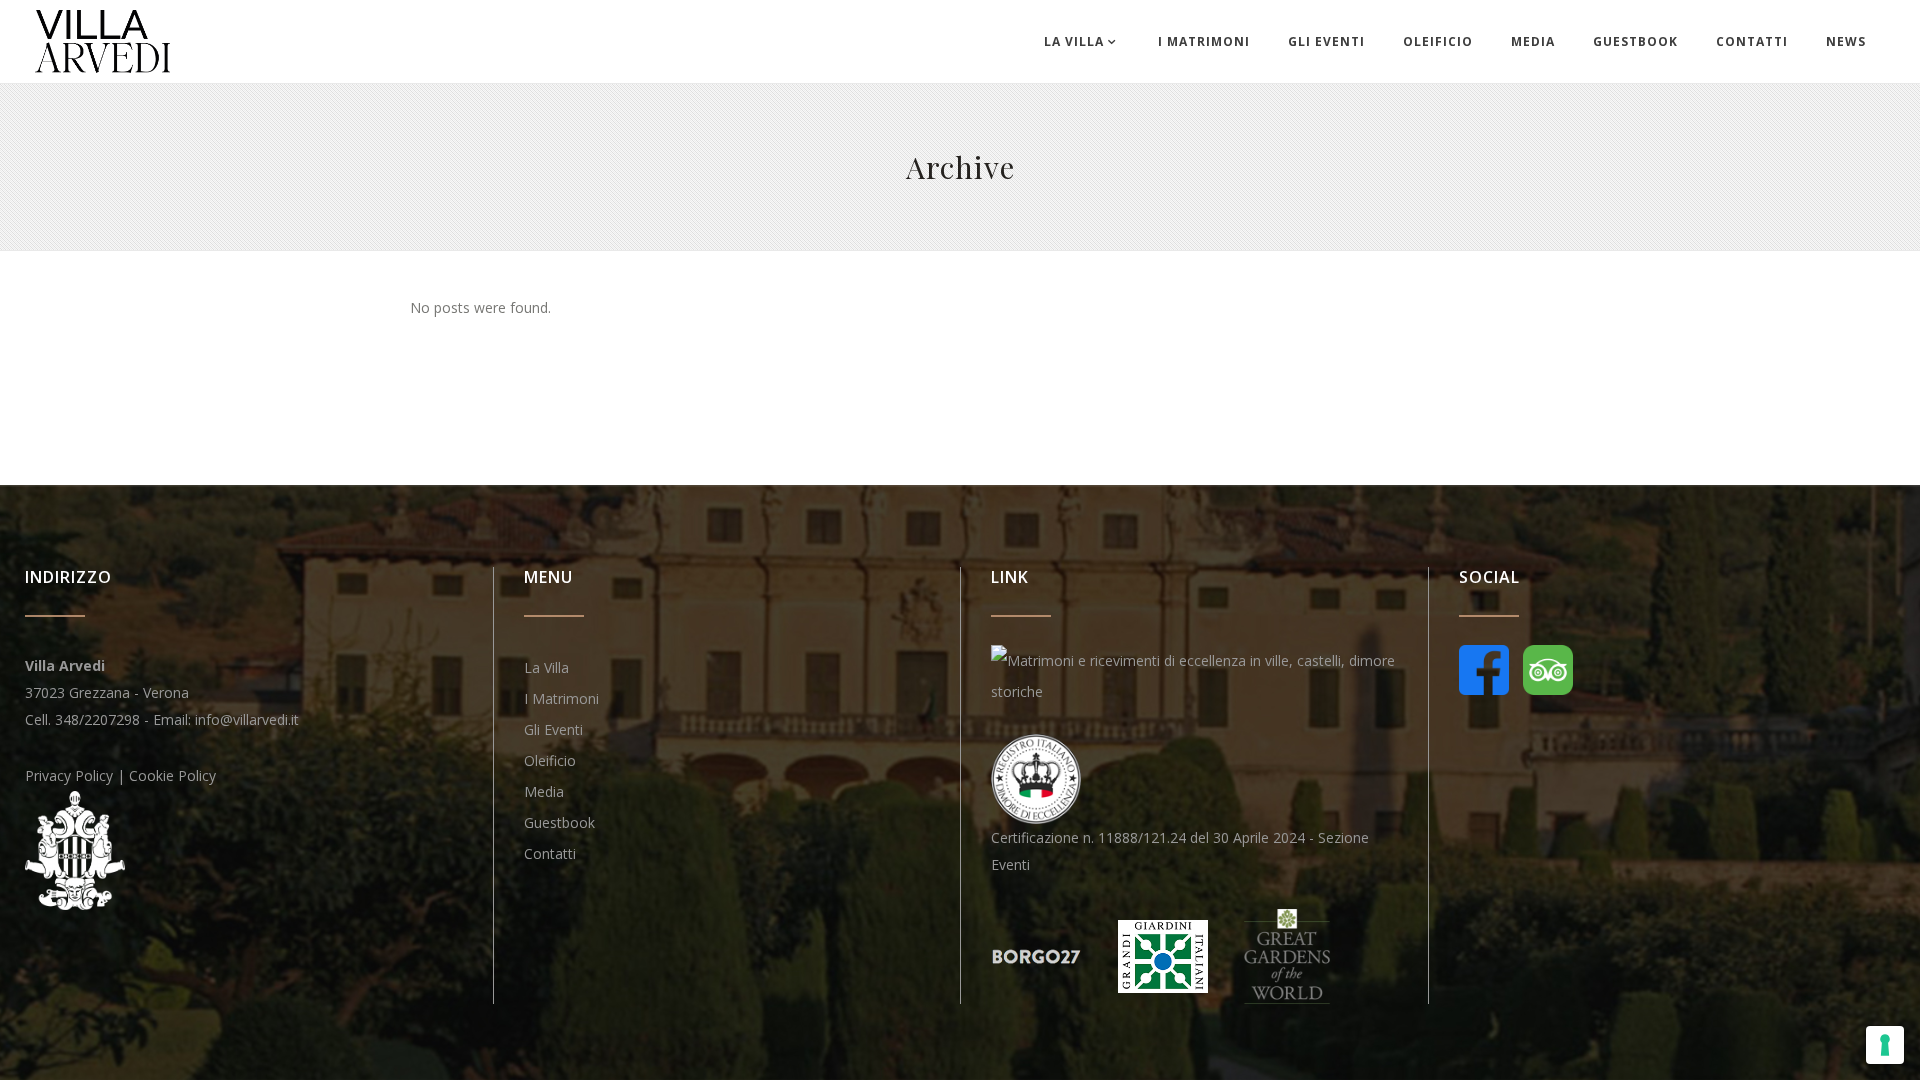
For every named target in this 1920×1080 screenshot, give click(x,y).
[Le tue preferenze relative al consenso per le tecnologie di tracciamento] (1885, 1045)
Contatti (550, 853)
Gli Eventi (553, 729)
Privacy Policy (69, 775)
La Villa (546, 667)
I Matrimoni (561, 698)
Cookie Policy (172, 775)
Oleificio (550, 760)
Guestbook (559, 822)
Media (544, 791)
